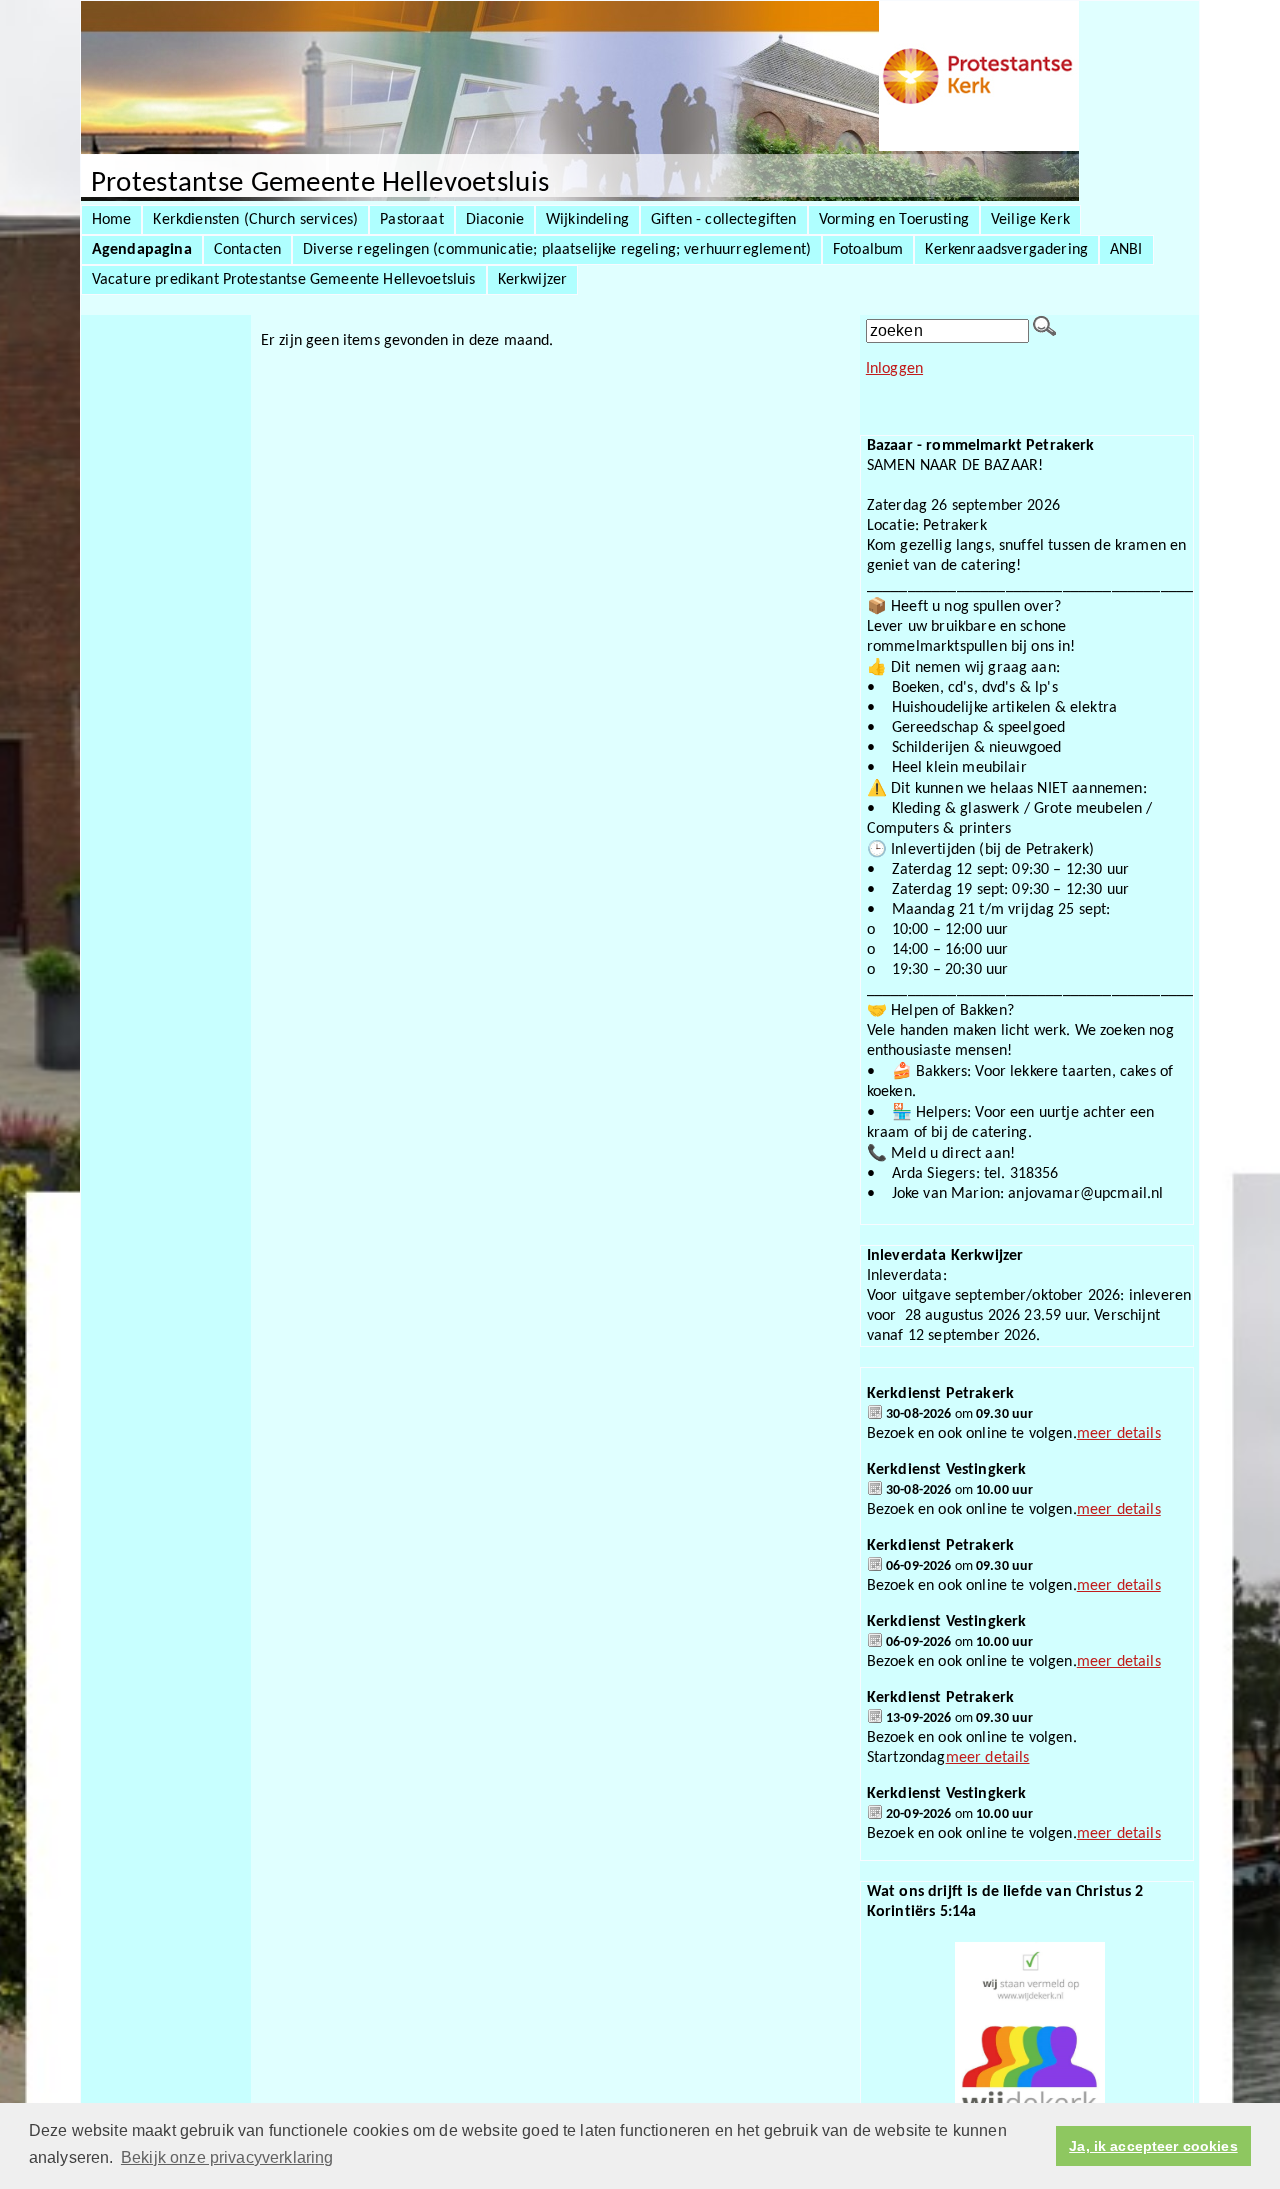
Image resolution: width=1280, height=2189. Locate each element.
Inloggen (894, 369)
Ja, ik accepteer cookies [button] (1153, 2146)
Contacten (247, 250)
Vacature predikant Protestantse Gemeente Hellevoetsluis (284, 280)
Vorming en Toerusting (894, 220)
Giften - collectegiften (724, 220)
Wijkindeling (587, 220)
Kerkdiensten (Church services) (255, 220)
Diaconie (495, 220)
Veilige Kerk (1030, 220)
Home (112, 220)
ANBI (1126, 250)
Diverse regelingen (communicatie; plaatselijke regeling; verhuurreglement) (557, 250)
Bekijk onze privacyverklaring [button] (227, 2157)
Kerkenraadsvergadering (1006, 250)
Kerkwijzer (533, 280)
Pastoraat (411, 220)
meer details (1119, 1434)
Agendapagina (142, 250)
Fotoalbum (868, 250)
